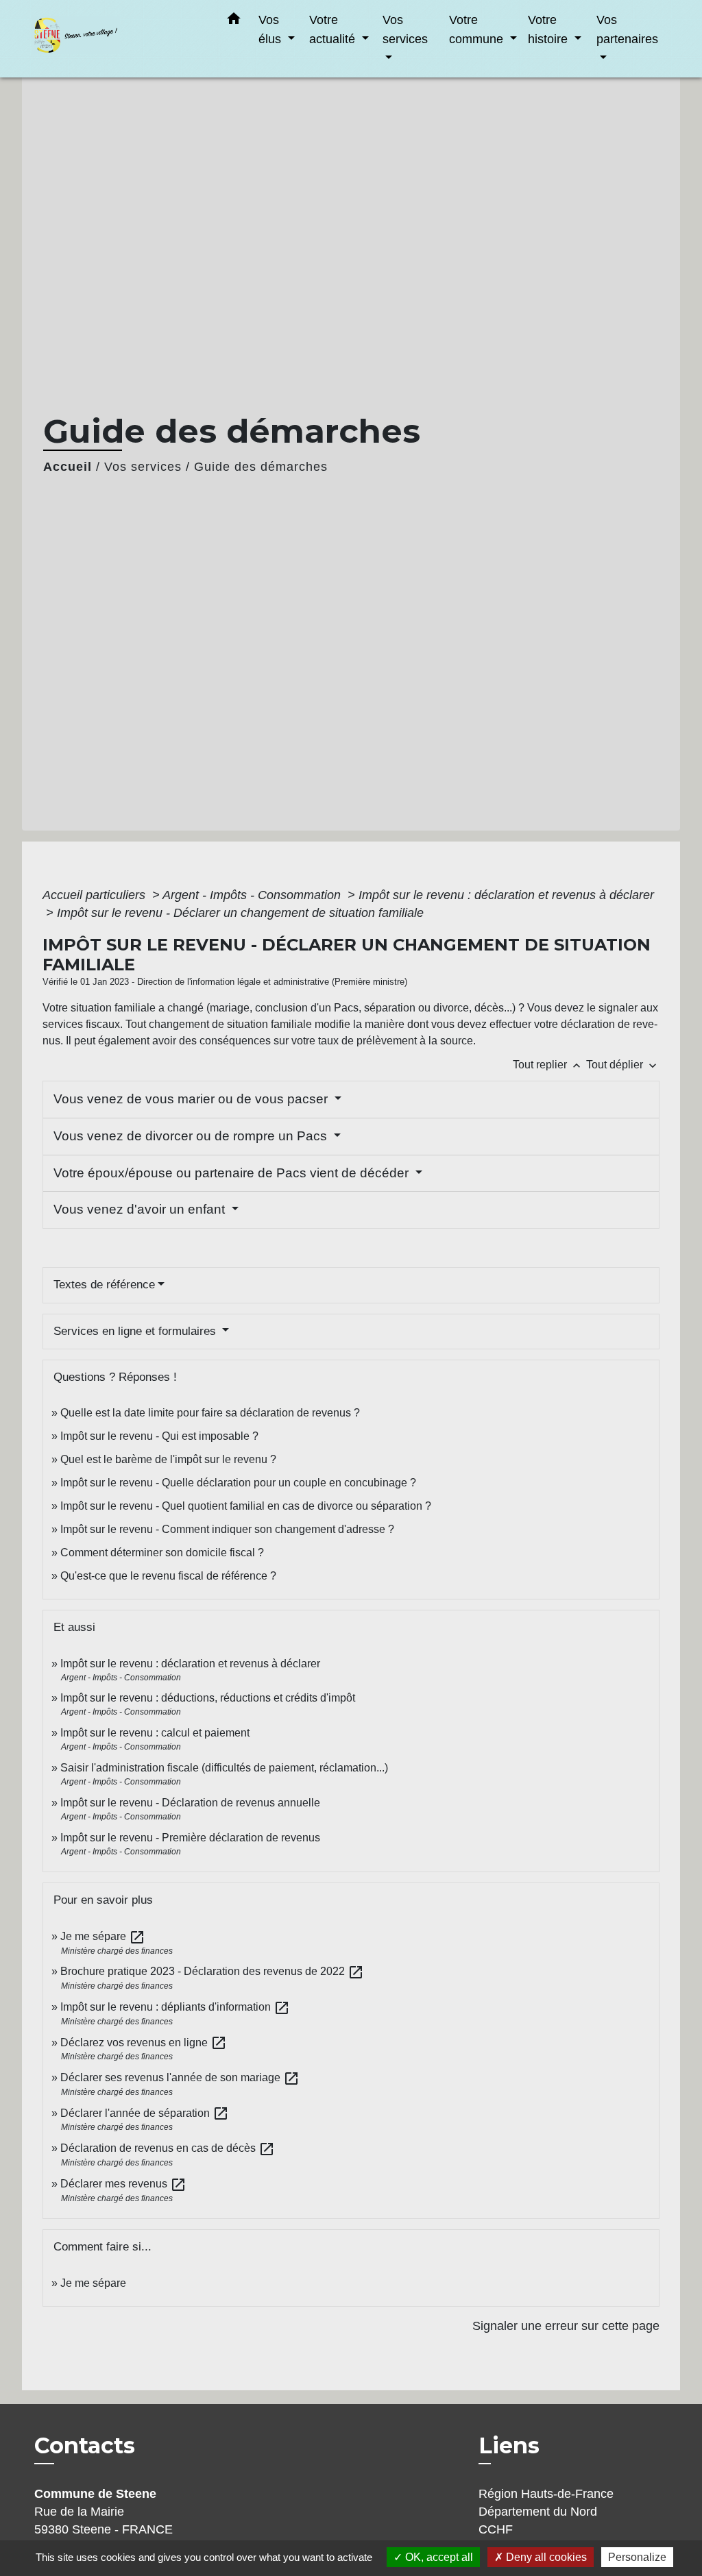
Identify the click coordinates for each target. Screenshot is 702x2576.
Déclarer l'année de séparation (145, 2113)
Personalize (637, 2557)
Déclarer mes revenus (123, 2184)
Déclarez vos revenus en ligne (144, 2043)
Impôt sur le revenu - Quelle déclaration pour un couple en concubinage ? (238, 1483)
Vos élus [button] (271, 29)
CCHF (496, 2529)
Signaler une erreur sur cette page (566, 2326)
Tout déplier (623, 1065)
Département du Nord (538, 2512)
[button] (234, 21)
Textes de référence (104, 1285)
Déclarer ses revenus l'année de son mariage (180, 2077)
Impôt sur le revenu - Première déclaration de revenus (190, 1838)
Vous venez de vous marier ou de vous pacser (192, 1099)
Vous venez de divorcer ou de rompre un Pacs (192, 1136)
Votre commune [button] (478, 29)
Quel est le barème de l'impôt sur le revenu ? (168, 1459)
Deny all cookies (545, 2557)
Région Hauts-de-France (546, 2494)
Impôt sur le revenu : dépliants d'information (175, 2007)
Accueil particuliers (96, 895)
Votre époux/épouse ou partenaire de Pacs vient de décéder (233, 1173)
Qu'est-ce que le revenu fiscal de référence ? (168, 1576)
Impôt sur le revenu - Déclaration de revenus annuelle (190, 1803)
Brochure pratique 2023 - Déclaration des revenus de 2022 (212, 1971)
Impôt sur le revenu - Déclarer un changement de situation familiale (240, 913)
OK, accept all (438, 2557)
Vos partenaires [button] (627, 29)
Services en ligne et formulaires (136, 1331)
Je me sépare (103, 1936)
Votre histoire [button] (549, 29)
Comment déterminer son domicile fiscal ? (162, 1553)
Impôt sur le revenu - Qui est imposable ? (159, 1436)
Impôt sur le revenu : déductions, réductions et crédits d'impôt (208, 1698)
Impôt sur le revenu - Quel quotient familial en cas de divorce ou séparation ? (246, 1506)
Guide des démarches (261, 467)
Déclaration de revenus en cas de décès (168, 2148)
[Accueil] (118, 39)
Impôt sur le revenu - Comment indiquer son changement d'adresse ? (227, 1529)
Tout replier (548, 1065)
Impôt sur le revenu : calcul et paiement (155, 1733)
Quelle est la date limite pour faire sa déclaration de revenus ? (210, 1413)
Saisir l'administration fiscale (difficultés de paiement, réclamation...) (224, 1768)
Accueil (68, 467)
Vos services (143, 467)
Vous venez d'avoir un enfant (141, 1209)
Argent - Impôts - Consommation (253, 895)
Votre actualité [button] (334, 29)
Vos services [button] (405, 29)
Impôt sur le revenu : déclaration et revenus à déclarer (506, 895)
